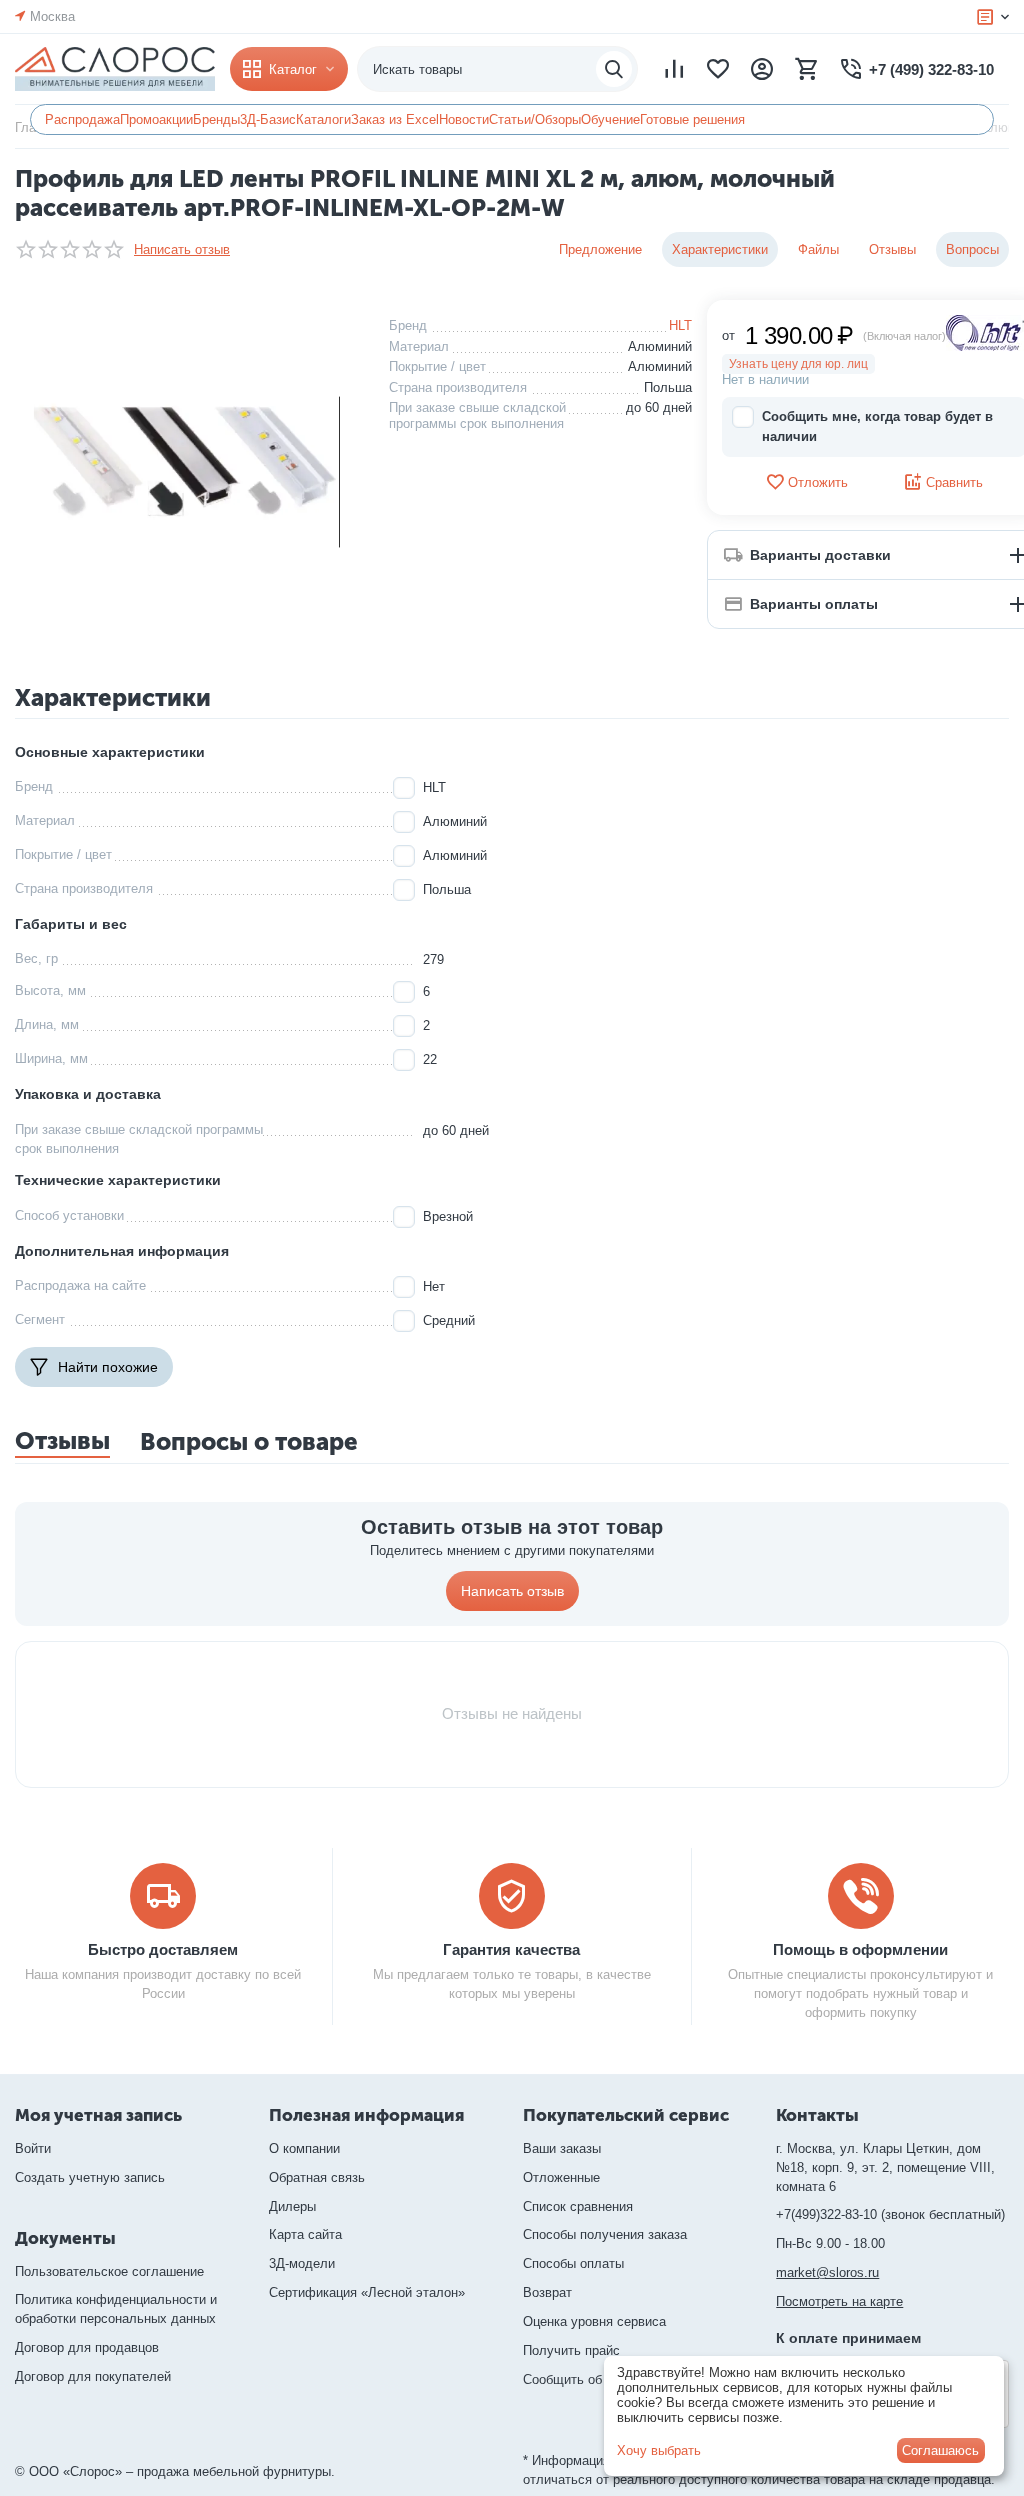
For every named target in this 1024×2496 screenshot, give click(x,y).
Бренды (216, 119)
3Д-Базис (268, 119)
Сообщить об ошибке (586, 2379)
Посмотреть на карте (839, 2301)
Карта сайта (305, 2234)
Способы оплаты (573, 2263)
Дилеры (292, 2206)
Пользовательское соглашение (109, 2271)
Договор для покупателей (93, 2376)
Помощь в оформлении (860, 1949)
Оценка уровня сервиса (594, 2321)
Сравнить (954, 482)
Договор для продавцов (87, 2347)
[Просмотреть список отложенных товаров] (718, 69)
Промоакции (156, 119)
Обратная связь (317, 2177)
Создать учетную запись (90, 2177)
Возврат (547, 2292)
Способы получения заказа (605, 2234)
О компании (304, 2148)
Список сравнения (578, 2206)
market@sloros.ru (827, 2272)
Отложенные (561, 2177)
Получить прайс (571, 2350)
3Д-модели (302, 2263)
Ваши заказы (562, 2148)
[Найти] (614, 69)
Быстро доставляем (163, 1949)
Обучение (610, 119)
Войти (33, 2148)
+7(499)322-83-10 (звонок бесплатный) (890, 2214)
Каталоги (323, 119)
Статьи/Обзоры (535, 119)
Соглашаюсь (940, 2450)
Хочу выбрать (659, 2450)
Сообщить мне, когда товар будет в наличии (877, 426)
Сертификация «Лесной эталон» (367, 2292)
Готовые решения (692, 119)
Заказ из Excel (395, 119)
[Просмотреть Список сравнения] (674, 69)
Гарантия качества (511, 1949)
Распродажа (82, 119)
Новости (464, 119)
